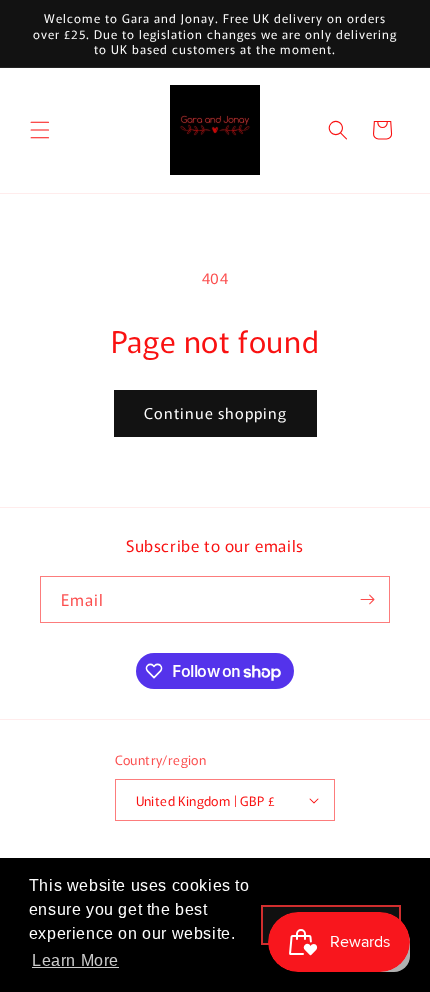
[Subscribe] (367, 599)
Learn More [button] (75, 960)
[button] (40, 130)
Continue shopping (215, 412)
